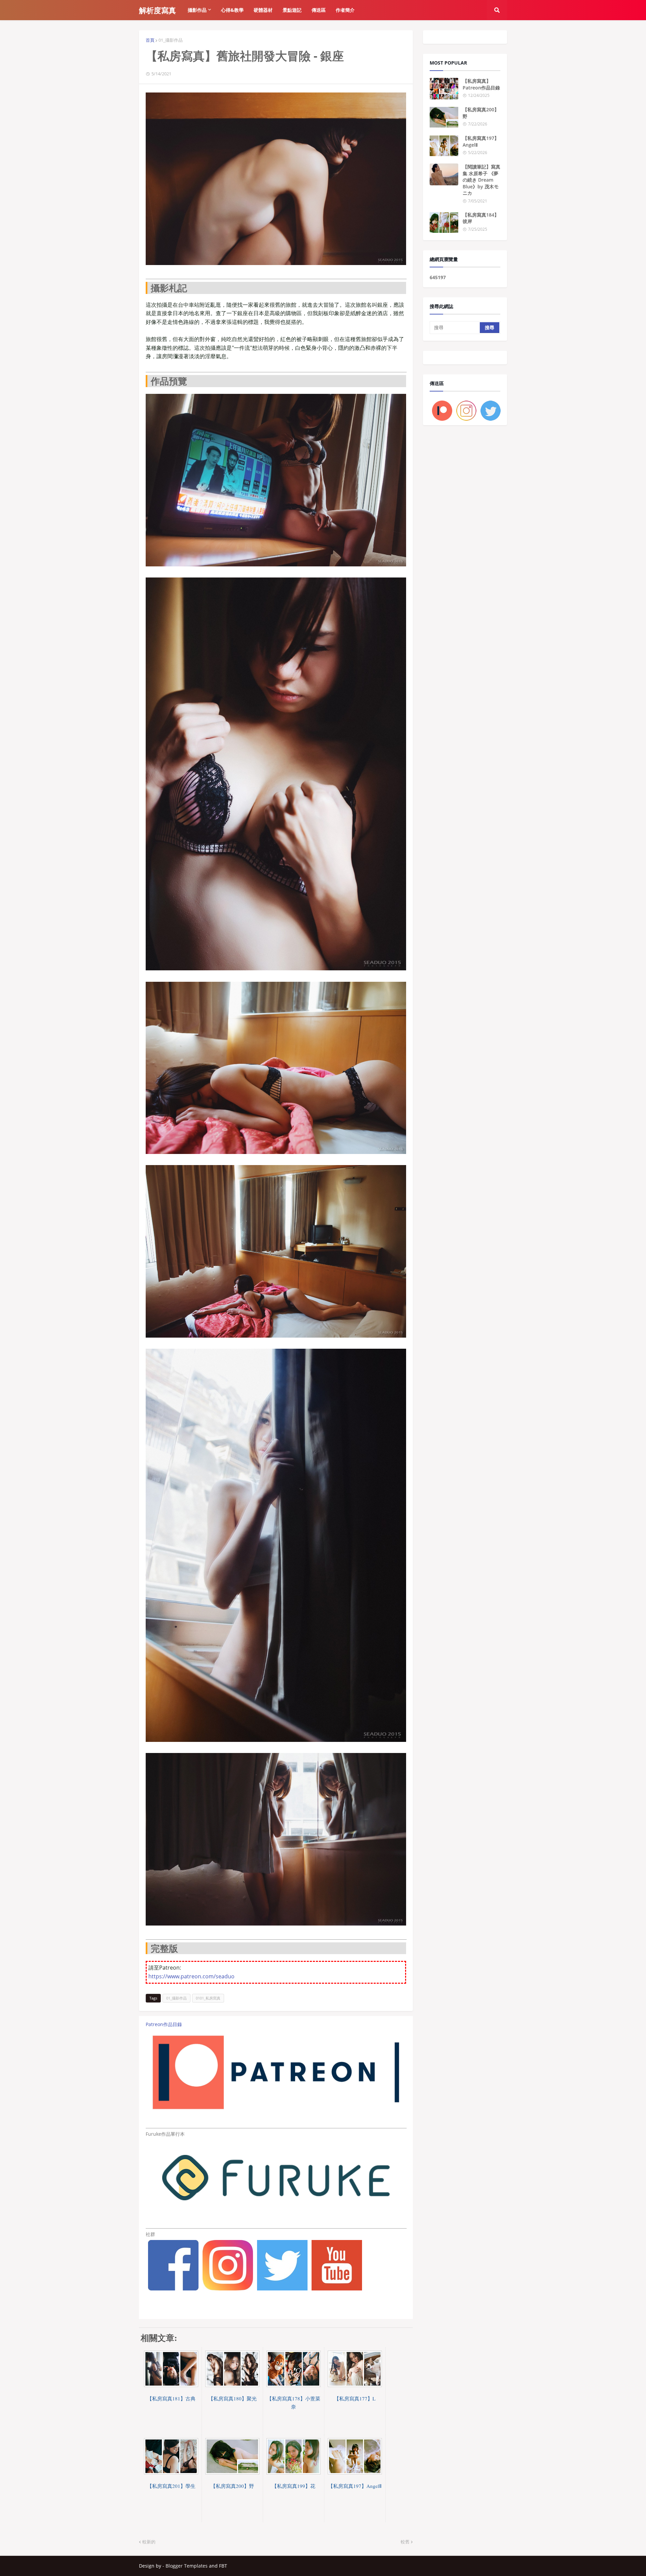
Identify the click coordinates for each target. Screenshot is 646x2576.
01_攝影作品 (171, 40)
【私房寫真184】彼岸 (481, 218)
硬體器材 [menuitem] (263, 10)
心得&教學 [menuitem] (232, 10)
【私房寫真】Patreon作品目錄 (481, 84)
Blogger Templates (187, 2566)
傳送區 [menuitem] (319, 10)
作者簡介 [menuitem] (345, 10)
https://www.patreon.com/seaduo (191, 1976)
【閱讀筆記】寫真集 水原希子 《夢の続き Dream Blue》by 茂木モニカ (481, 180)
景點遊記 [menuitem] (292, 10)
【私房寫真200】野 (481, 113)
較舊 (405, 2542)
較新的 (149, 2542)
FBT (223, 2566)
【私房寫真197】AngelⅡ (481, 141)
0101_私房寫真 (208, 1998)
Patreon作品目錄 (164, 2024)
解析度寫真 (157, 10)
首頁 (150, 40)
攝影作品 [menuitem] (197, 10)
